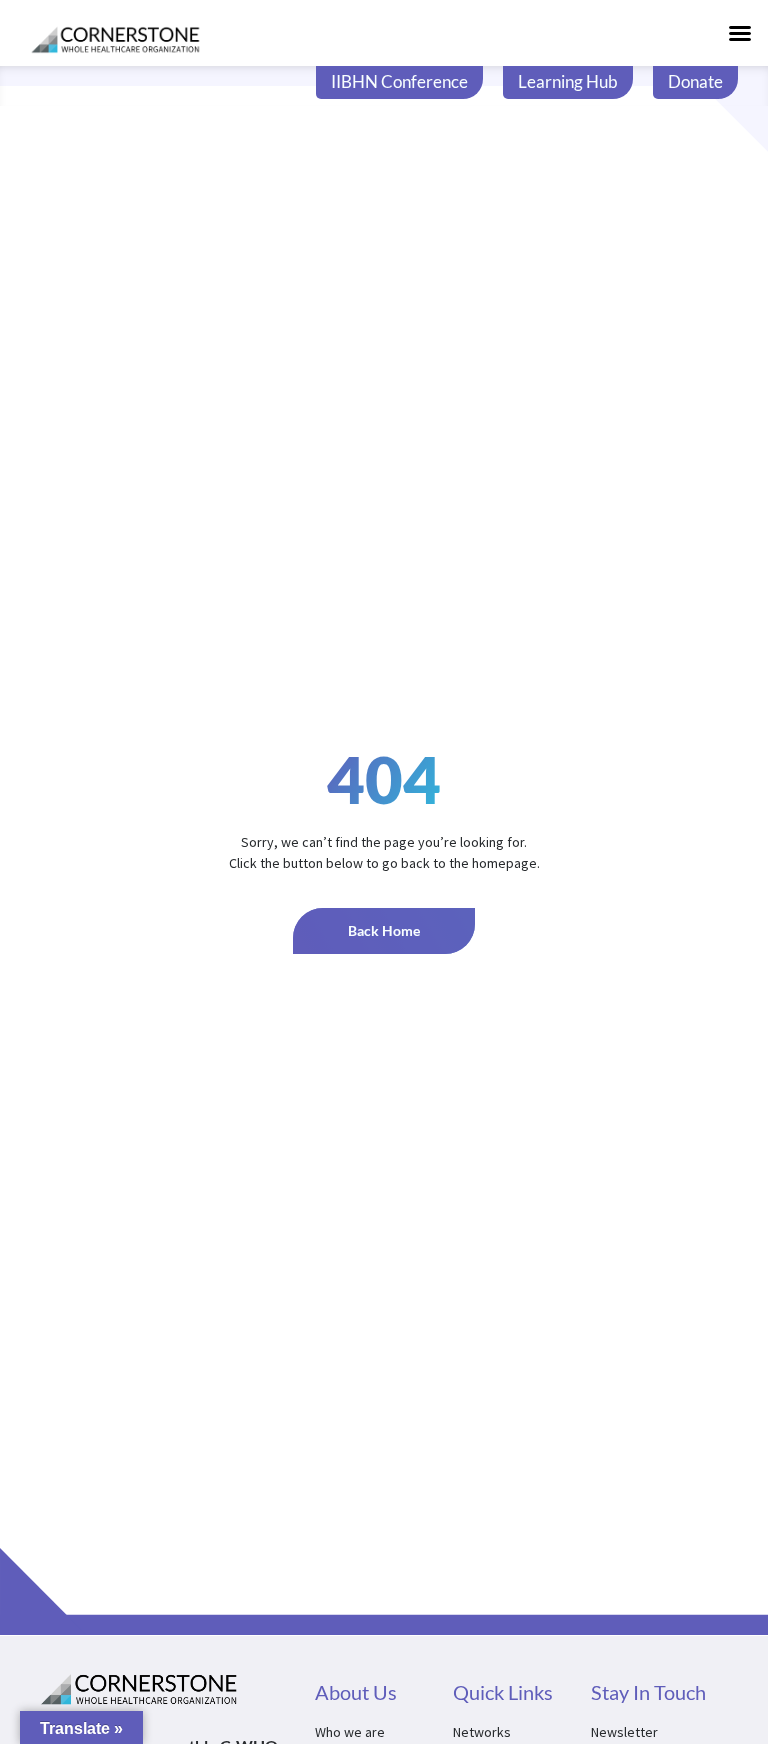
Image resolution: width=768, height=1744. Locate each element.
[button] (740, 33)
